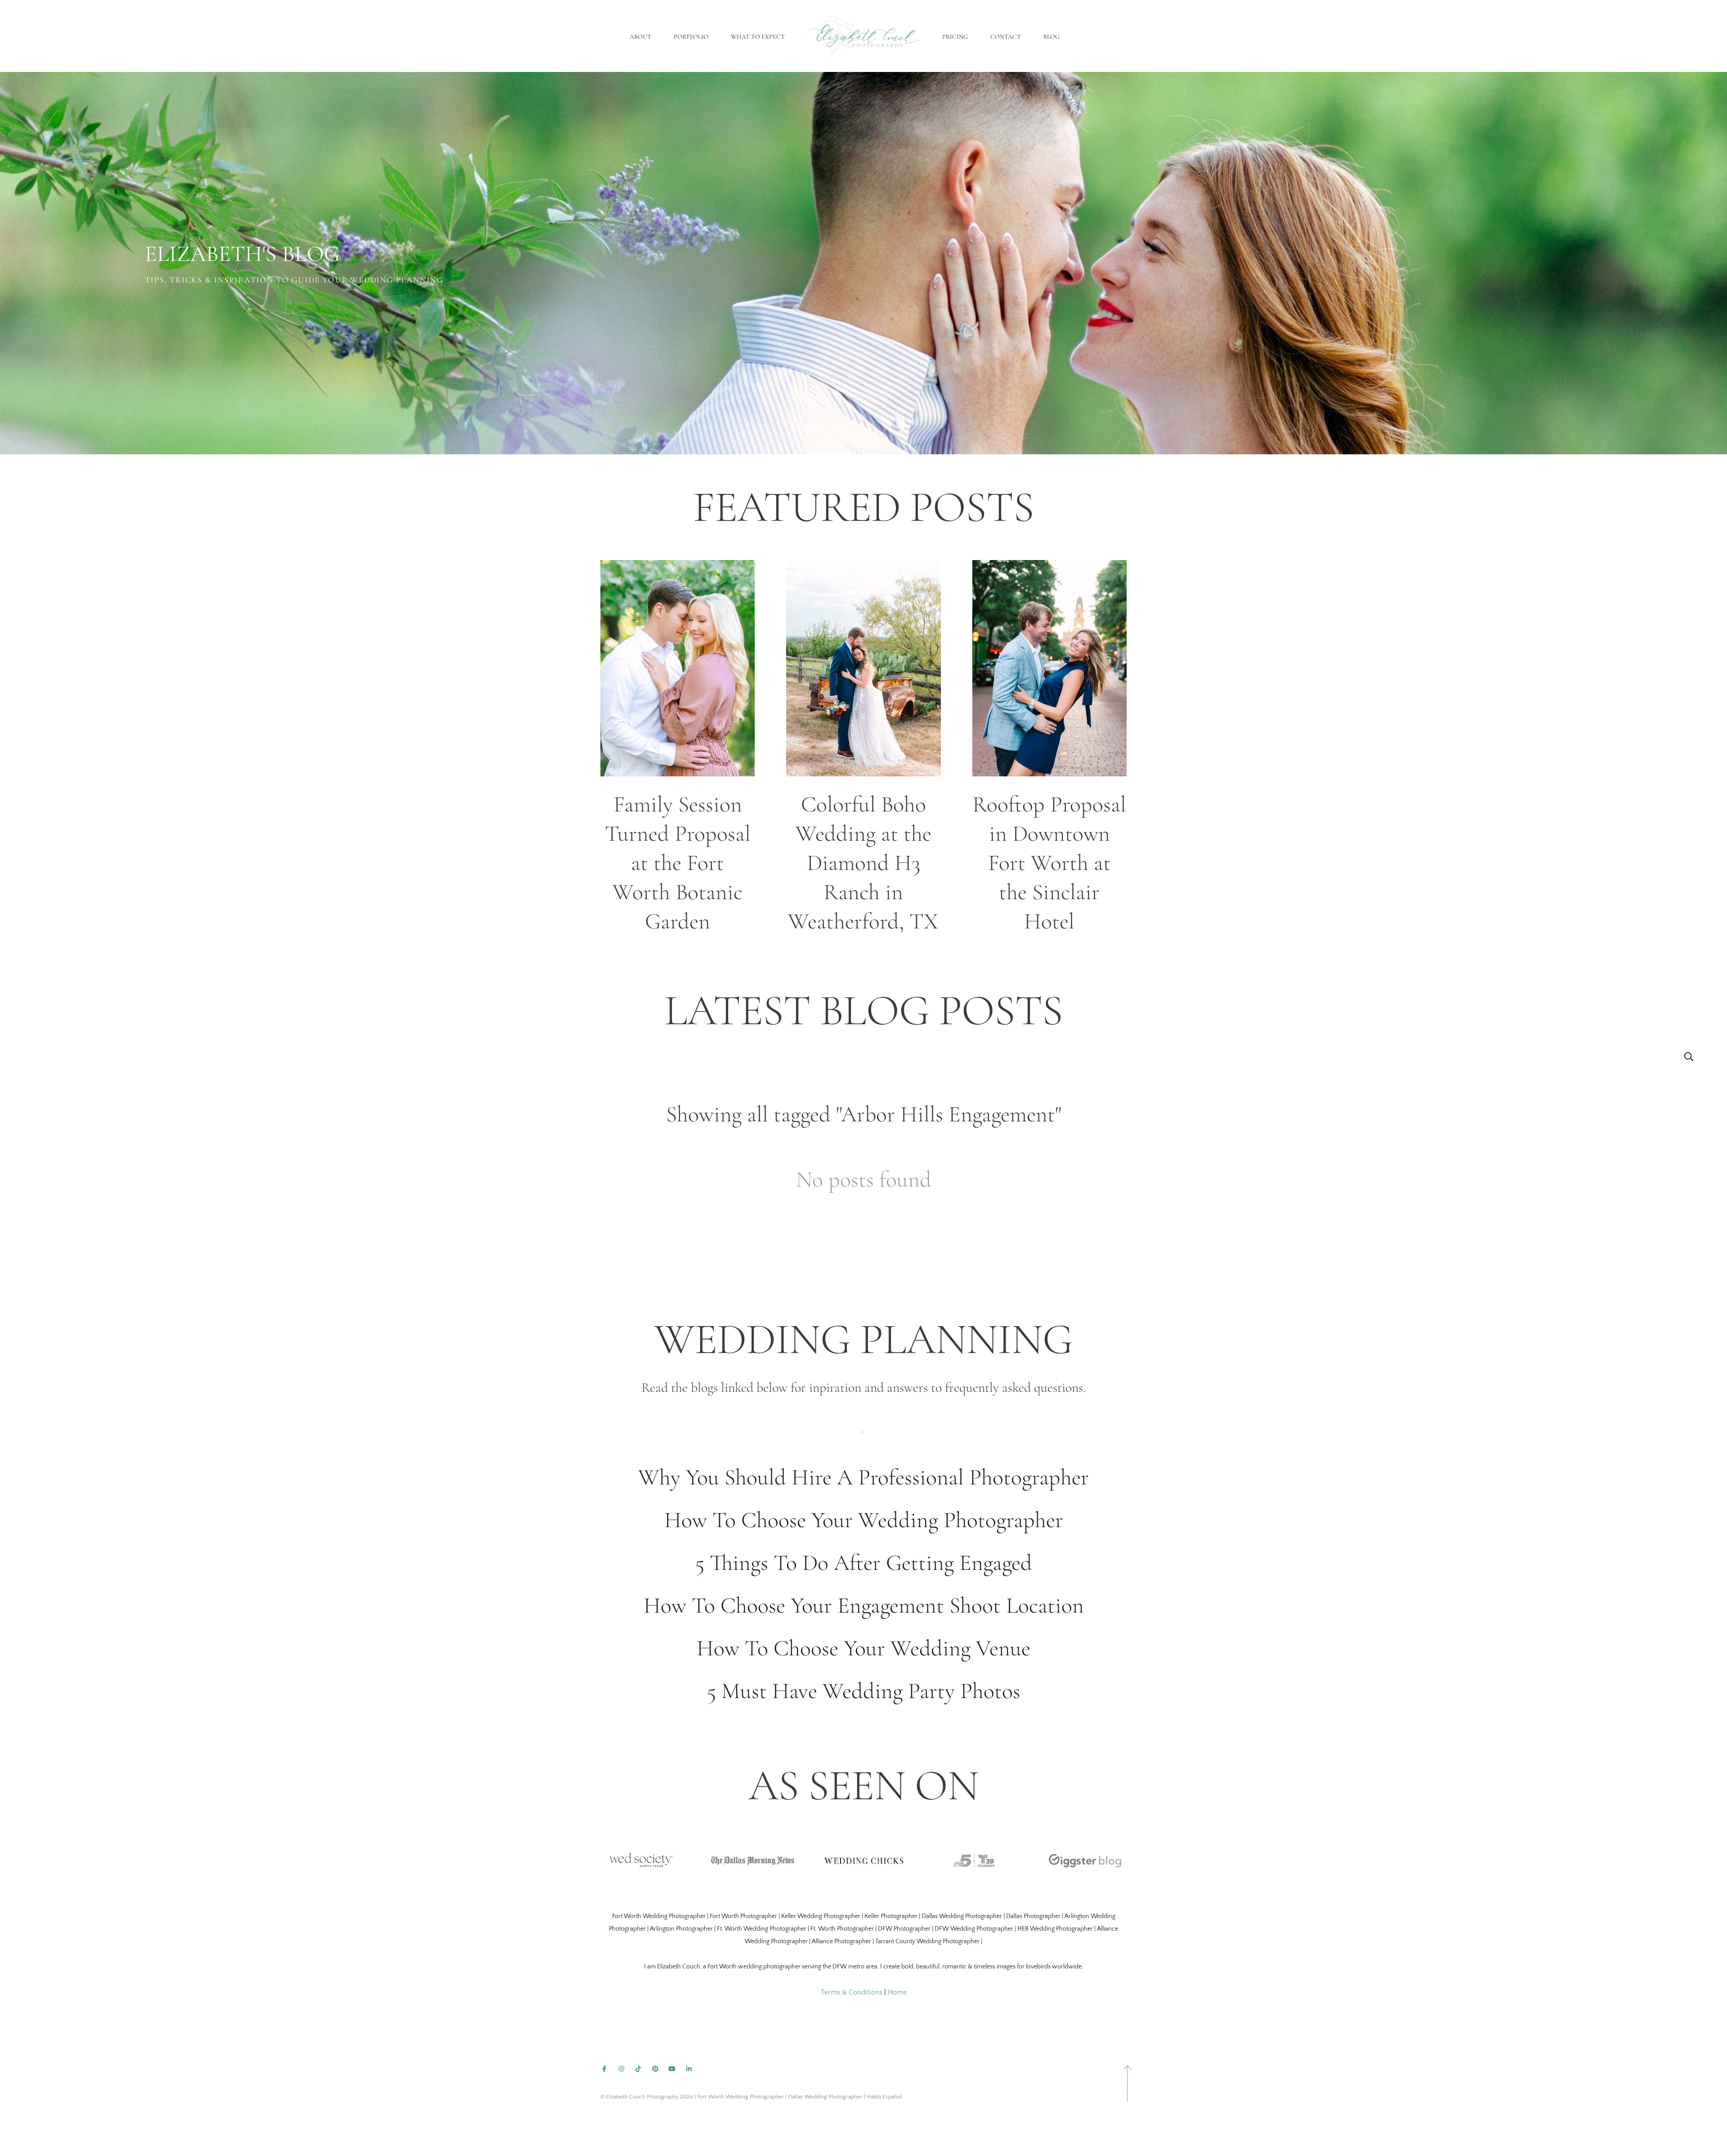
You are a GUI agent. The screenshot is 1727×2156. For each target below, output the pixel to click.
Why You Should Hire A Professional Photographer (863, 1477)
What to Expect (758, 37)
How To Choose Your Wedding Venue (863, 1648)
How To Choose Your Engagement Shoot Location (864, 1605)
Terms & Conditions (852, 1992)
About (640, 37)
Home (897, 1992)
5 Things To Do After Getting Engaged (864, 1563)
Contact (1006, 37)
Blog (1051, 37)
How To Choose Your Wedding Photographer (864, 1520)
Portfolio (691, 37)
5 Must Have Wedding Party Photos (864, 1691)
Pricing (955, 37)
